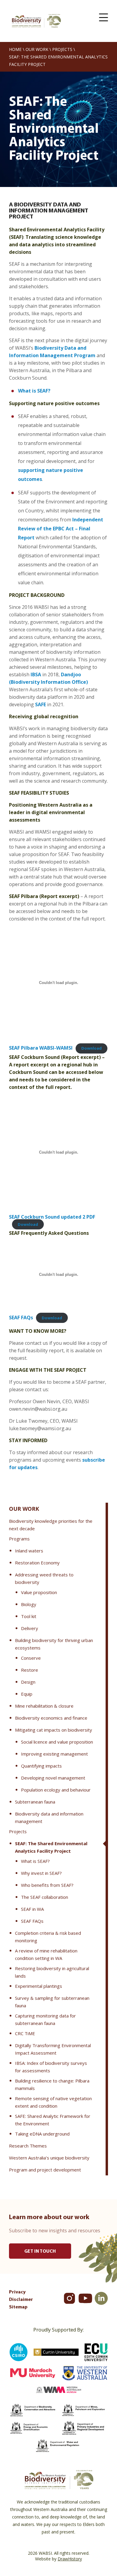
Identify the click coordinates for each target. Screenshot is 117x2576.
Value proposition (39, 1592)
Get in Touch (40, 2251)
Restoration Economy (37, 1563)
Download (91, 1048)
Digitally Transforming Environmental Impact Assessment (53, 2049)
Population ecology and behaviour (56, 1790)
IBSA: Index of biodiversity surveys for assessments (51, 2067)
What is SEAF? (35, 1861)
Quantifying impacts (41, 1766)
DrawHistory (70, 2559)
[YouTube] (85, 2298)
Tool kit (29, 1616)
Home (15, 49)
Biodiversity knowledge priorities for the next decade (51, 1525)
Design (28, 1682)
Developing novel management (53, 1778)
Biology (29, 1604)
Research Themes (28, 2146)
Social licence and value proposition (57, 1742)
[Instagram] (69, 2298)
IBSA (36, 674)
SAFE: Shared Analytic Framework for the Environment (53, 2120)
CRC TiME (25, 2033)
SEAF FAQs (32, 1921)
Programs (19, 1539)
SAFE (40, 704)
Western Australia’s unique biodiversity (49, 2158)
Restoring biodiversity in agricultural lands (52, 1972)
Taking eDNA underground (42, 2134)
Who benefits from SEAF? (47, 1885)
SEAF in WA (32, 1909)
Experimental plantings (39, 1986)
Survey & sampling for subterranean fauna (52, 2002)
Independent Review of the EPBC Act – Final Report (61, 529)
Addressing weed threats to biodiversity (44, 1578)
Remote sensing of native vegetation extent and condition (53, 2102)
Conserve (31, 1658)
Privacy (17, 2292)
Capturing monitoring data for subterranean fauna (45, 2019)
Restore (30, 1670)
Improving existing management (54, 1754)
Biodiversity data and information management (49, 1817)
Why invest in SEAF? (41, 1873)
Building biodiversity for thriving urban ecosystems (54, 1644)
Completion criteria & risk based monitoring (48, 1937)
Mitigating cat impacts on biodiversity (54, 1730)
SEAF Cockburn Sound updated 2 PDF (52, 1217)
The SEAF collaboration (45, 1897)
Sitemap (18, 2307)
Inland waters (29, 1551)
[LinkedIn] (101, 2298)
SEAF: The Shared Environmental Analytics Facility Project (51, 1847)
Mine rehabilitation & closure (44, 1706)
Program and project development (45, 2170)
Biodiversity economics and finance (51, 1718)
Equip (27, 1694)
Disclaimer (21, 2300)
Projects (62, 49)
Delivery (30, 1628)
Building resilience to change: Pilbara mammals (52, 2084)
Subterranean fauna (35, 1802)
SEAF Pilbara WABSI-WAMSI (41, 1048)
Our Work (37, 49)
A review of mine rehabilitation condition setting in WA (46, 1954)
